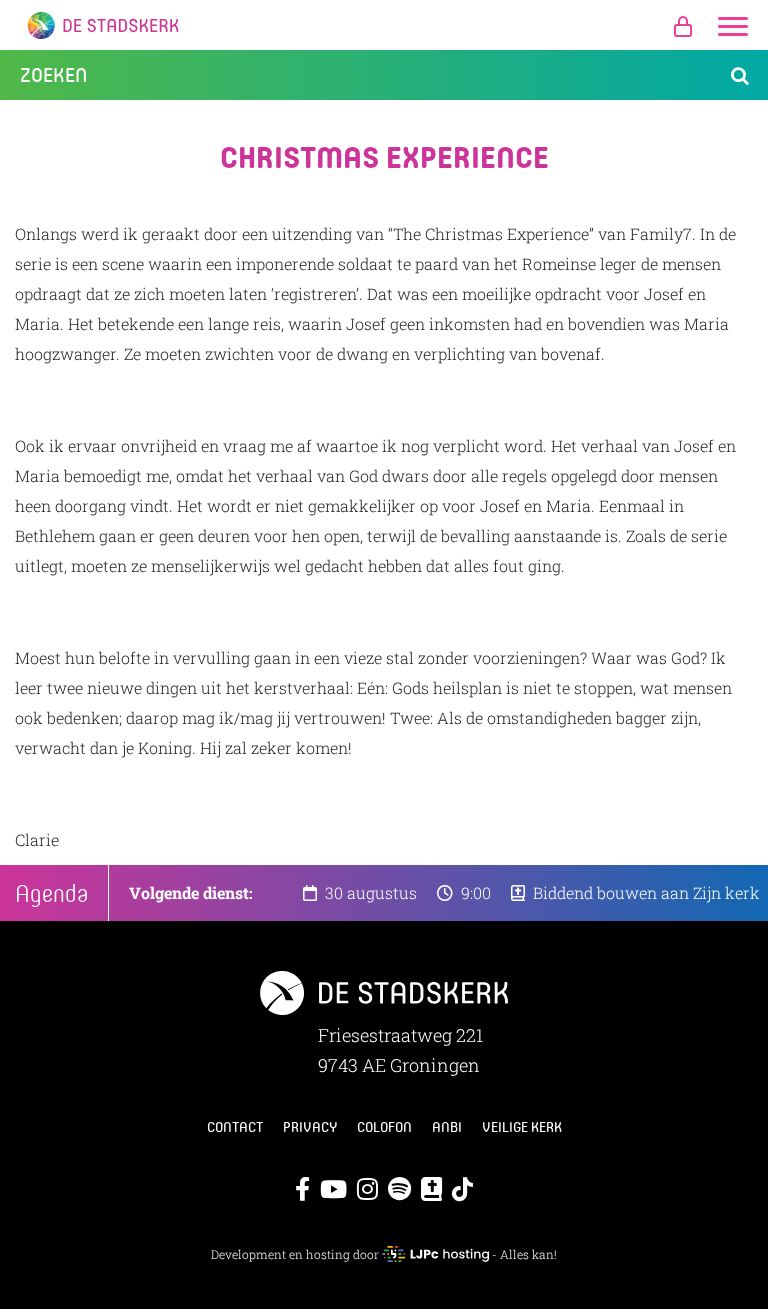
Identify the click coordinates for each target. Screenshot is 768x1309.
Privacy (310, 1127)
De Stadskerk (384, 25)
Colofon (384, 1127)
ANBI (447, 1127)
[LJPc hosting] (435, 1254)
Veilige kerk (522, 1127)
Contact (235, 1127)
